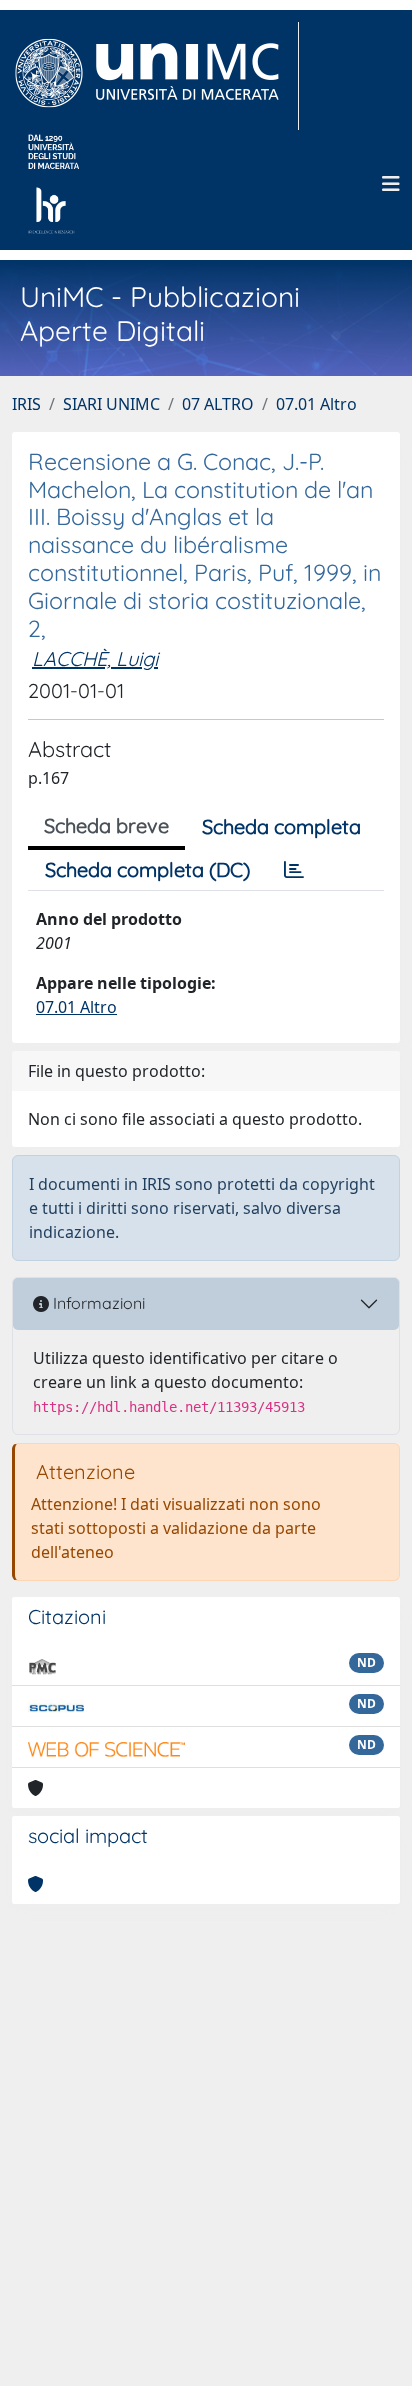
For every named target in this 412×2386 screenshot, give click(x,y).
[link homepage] (155, 76)
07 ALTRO (218, 404)
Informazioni (97, 1303)
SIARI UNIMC (111, 404)
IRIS (26, 404)
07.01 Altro (316, 404)
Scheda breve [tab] (106, 825)
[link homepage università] (53, 184)
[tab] (294, 870)
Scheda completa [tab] (281, 826)
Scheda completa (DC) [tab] (147, 869)
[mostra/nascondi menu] (391, 184)
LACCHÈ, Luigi (95, 658)
